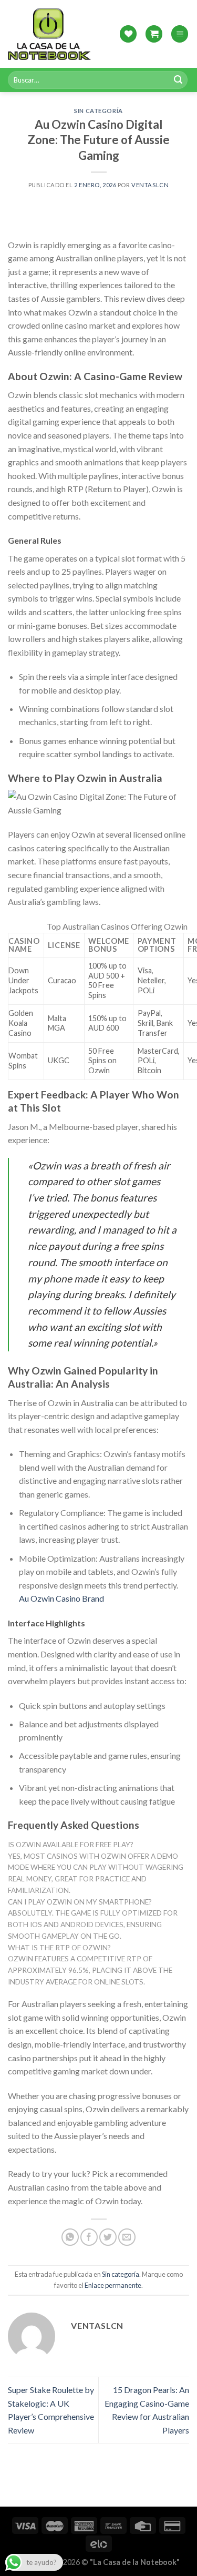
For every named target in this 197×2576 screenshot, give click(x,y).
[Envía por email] (127, 2237)
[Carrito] (154, 34)
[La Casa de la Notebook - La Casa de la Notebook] (49, 34)
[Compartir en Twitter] (108, 2237)
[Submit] (178, 80)
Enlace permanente (113, 2285)
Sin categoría (98, 111)
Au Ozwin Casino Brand (61, 1598)
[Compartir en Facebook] (89, 2237)
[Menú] (180, 34)
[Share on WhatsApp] (70, 2237)
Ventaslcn (150, 185)
